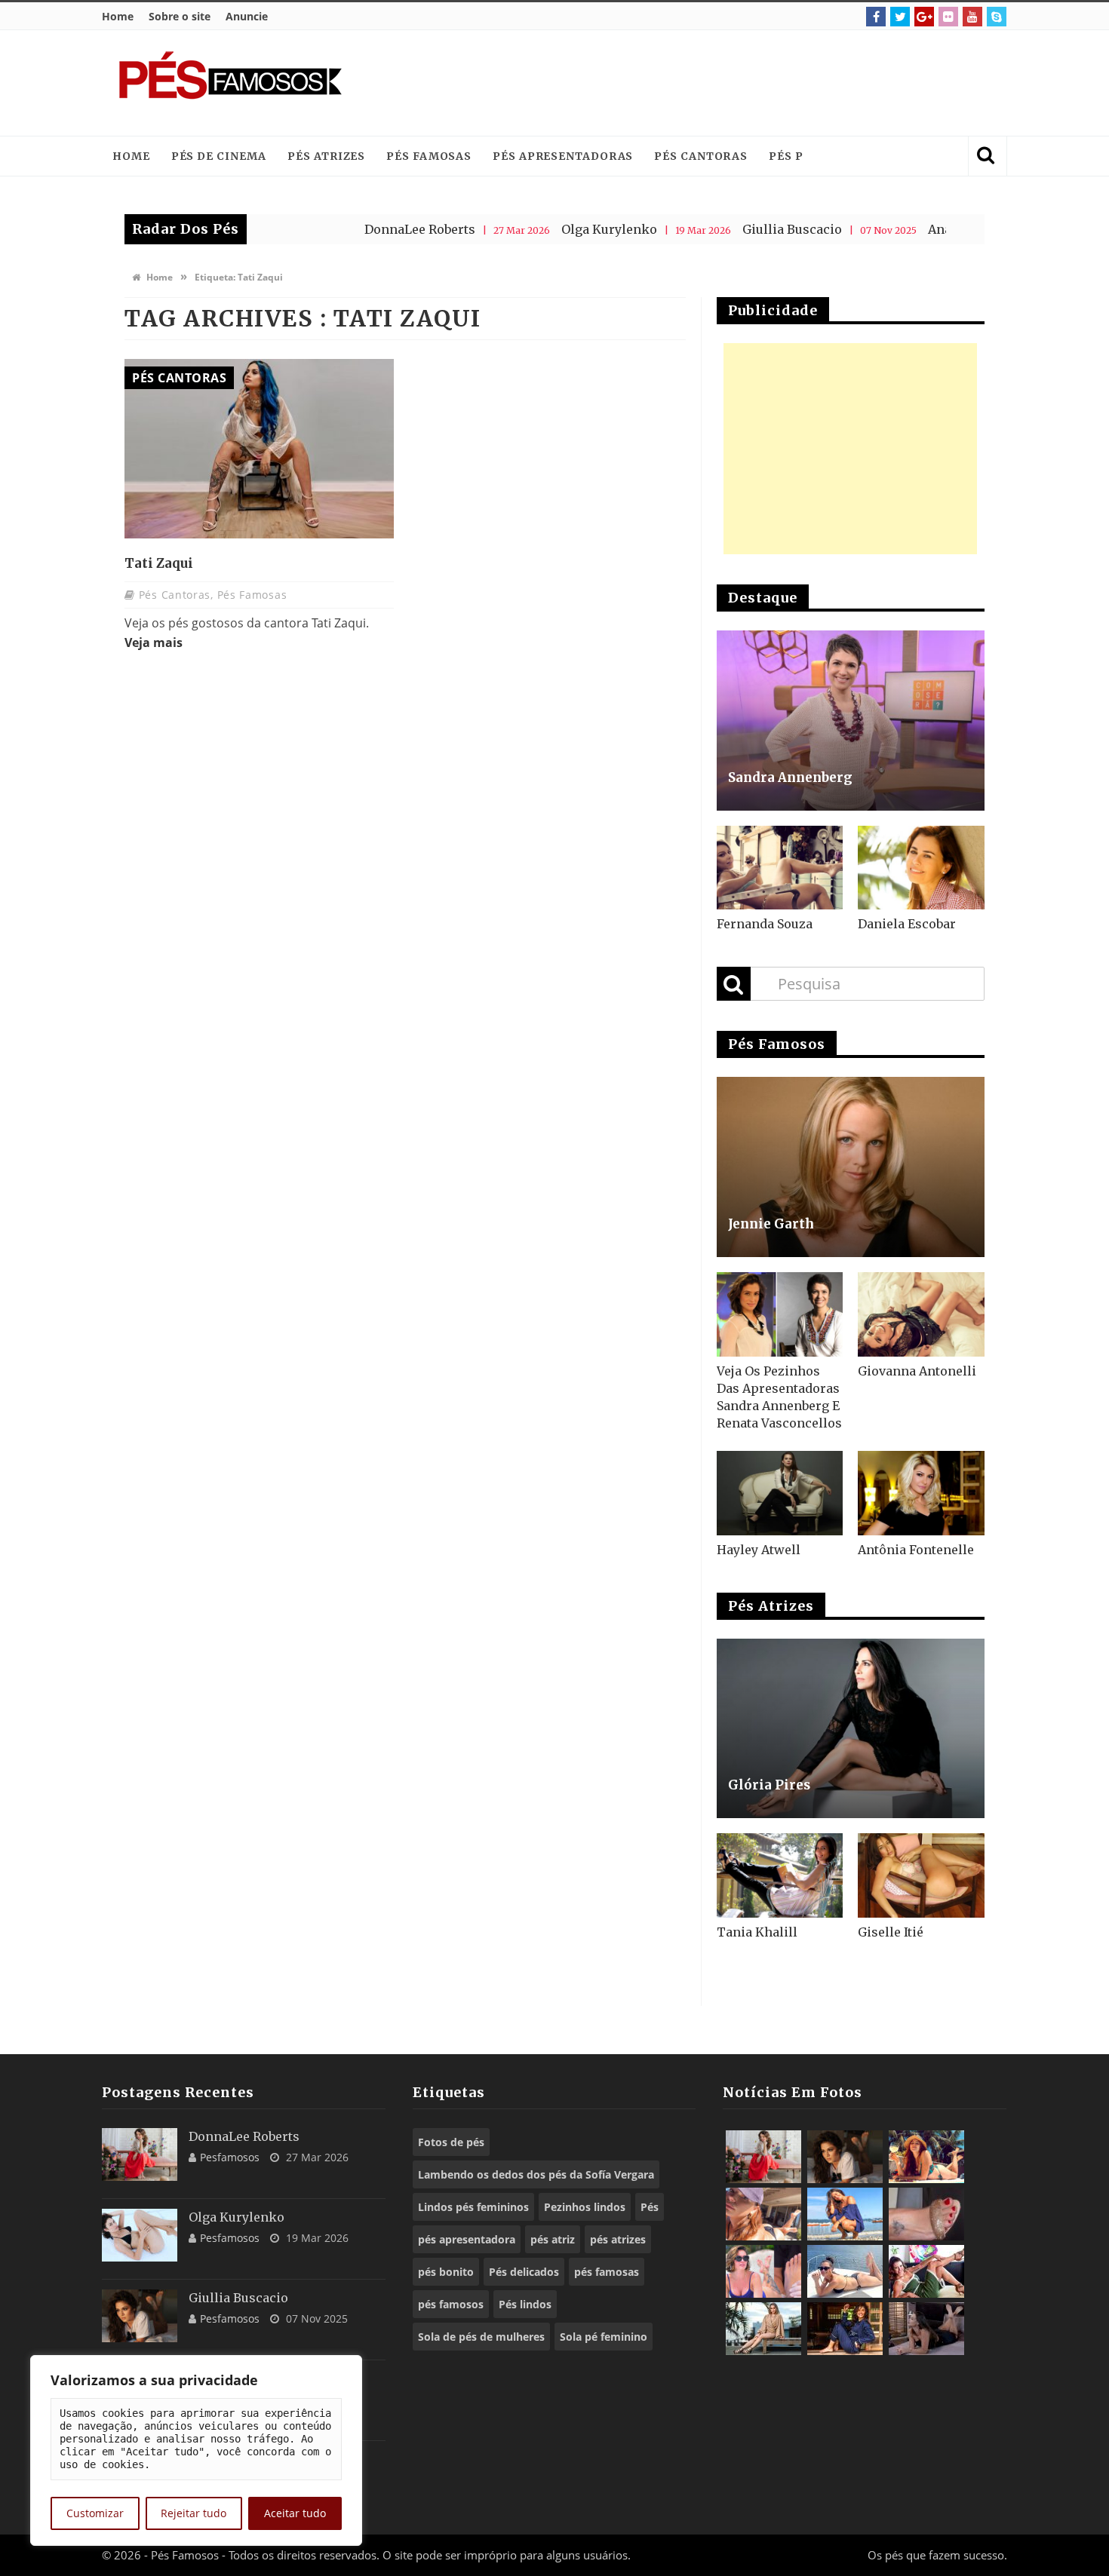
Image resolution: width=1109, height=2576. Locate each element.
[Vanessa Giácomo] (845, 2329)
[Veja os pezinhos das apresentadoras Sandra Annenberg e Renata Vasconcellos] (780, 1314)
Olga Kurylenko (531, 229)
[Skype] (997, 17)
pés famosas (607, 2272)
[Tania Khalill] (780, 1875)
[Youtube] (972, 17)
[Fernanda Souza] (780, 868)
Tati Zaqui (159, 563)
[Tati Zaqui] (259, 449)
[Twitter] (900, 17)
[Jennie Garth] (851, 1167)
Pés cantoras (701, 156)
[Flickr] (948, 17)
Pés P (786, 156)
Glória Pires (769, 1785)
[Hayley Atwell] (780, 1493)
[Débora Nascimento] (926, 2329)
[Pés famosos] (230, 83)
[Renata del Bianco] (926, 2271)
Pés (650, 2207)
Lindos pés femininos (473, 2207)
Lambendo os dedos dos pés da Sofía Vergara (536, 2174)
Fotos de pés (451, 2142)
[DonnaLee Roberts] (140, 2154)
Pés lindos (525, 2304)
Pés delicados (524, 2272)
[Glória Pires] (851, 1729)
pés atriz (553, 2239)
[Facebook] (876, 17)
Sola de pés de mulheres (481, 2337)
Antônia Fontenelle (916, 1550)
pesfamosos (230, 2157)
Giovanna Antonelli (917, 1371)
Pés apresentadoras (563, 156)
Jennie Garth (771, 1224)
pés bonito (446, 2272)
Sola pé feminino (604, 2337)
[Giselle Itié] (921, 1875)
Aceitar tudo (295, 2513)
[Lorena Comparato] (845, 2271)
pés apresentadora (467, 2239)
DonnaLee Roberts (342, 229)
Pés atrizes (326, 156)
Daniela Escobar (907, 924)
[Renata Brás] (926, 2214)
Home (118, 16)
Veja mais (154, 642)
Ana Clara (880, 229)
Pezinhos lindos (585, 2207)
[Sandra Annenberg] (851, 721)
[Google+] (924, 17)
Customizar (95, 2513)
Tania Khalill (757, 1932)
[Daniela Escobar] (921, 868)
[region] (196, 2450)
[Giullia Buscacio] (140, 2316)
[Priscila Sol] (845, 2214)
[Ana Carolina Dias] (763, 2271)
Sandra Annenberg (790, 777)
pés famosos (451, 2304)
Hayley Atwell (759, 1550)
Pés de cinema (219, 156)
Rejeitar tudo (194, 2513)
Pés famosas (429, 156)
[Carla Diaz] (763, 2329)
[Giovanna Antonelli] (921, 1314)
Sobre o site (180, 16)
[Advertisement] (717, 83)
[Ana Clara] (926, 2157)
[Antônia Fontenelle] (921, 1493)
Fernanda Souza (765, 924)
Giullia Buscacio (714, 229)
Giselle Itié (891, 1932)
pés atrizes (618, 2239)
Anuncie (247, 16)
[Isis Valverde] (763, 2214)
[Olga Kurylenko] (140, 2235)
